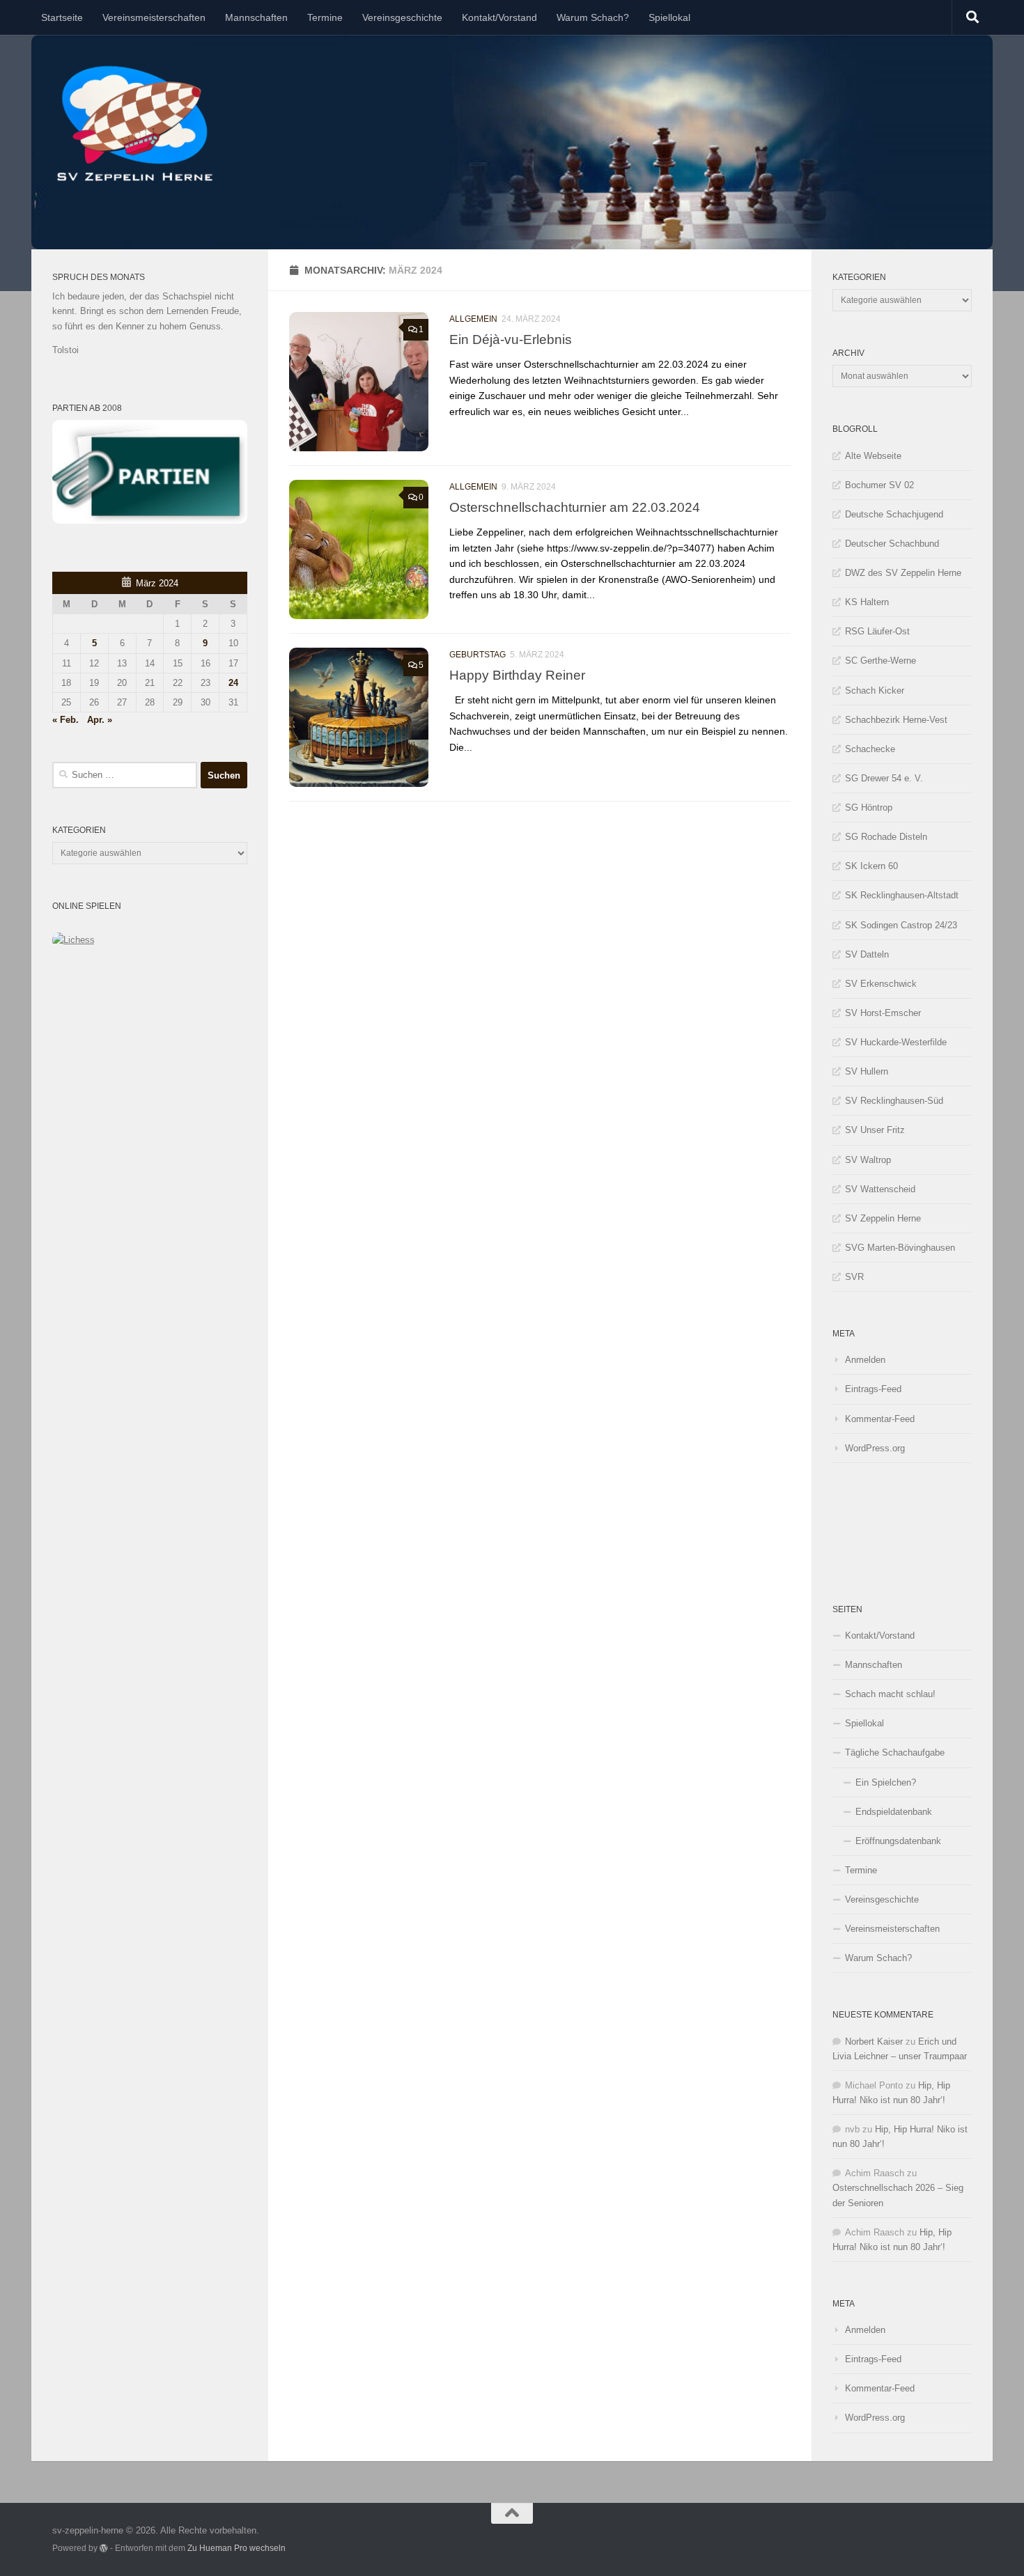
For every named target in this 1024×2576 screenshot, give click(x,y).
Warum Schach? (593, 17)
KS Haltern (867, 602)
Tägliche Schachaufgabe (895, 1753)
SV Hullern (867, 1071)
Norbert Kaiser (874, 2042)
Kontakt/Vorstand (499, 17)
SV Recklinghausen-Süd (894, 1101)
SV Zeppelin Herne (883, 1218)
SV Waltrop (868, 1160)
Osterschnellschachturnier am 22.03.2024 (575, 507)
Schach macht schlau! (890, 1694)
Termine (325, 17)
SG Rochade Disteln (886, 837)
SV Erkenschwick (881, 984)
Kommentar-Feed (880, 1419)
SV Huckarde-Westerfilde (896, 1042)
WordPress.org (875, 1448)
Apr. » (100, 720)
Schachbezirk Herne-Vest (896, 720)
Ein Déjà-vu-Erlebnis (511, 339)
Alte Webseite (873, 456)
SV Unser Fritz (875, 1130)
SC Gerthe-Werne (881, 661)
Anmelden (865, 1360)
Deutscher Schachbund (892, 544)
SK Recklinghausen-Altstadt (902, 895)
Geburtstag (478, 655)
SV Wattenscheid (880, 1189)
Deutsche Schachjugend (894, 514)
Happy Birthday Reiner (517, 675)
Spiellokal (669, 17)
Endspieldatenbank (894, 1812)
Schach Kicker (875, 690)
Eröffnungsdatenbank (898, 1841)
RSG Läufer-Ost (877, 631)
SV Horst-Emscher (883, 1013)
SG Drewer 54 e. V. (884, 778)
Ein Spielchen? (886, 1782)
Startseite (62, 17)
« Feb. (65, 720)
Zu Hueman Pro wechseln (236, 2548)
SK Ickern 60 (871, 866)
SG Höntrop (869, 807)
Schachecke (870, 749)
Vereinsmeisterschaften (154, 17)
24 (233, 683)
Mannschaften (256, 17)
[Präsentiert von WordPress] (104, 2548)
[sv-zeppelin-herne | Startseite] (134, 124)
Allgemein (473, 319)
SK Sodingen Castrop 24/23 (901, 925)
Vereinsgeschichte (402, 17)
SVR (854, 1277)
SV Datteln (867, 954)
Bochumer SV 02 (879, 485)
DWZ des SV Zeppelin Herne (903, 573)
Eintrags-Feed (873, 1389)
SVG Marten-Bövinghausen (900, 1248)
